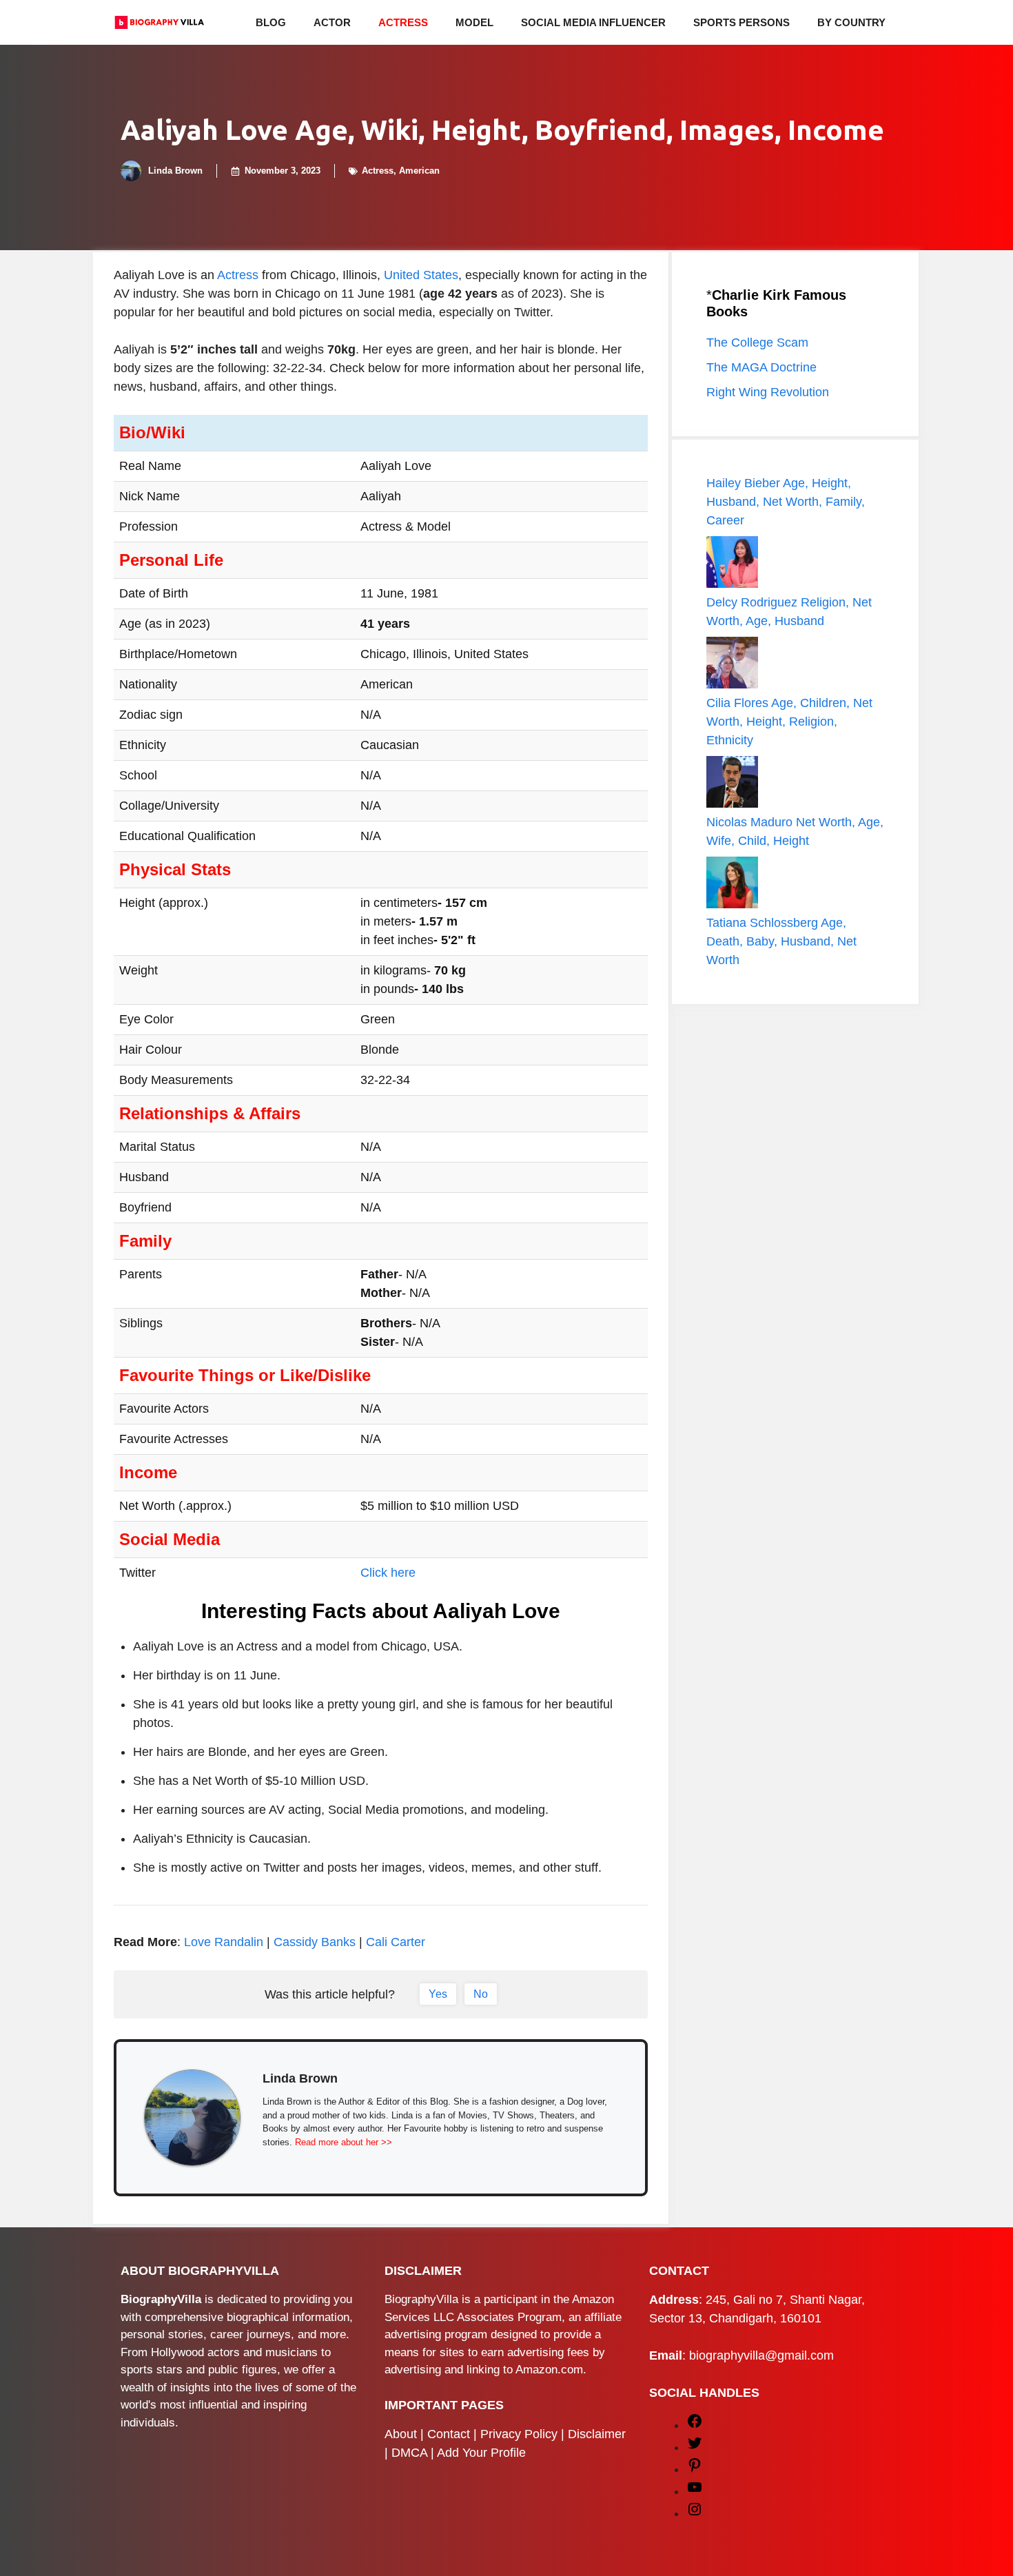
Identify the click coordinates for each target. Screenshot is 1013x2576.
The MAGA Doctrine (761, 367)
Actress (403, 22)
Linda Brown (175, 171)
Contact (449, 2434)
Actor (332, 22)
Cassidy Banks (315, 1942)
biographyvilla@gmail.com (761, 2355)
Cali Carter (396, 1942)
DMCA (409, 2453)
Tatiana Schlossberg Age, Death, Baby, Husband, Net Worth (781, 941)
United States (421, 275)
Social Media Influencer (593, 22)
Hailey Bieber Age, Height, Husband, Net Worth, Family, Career (786, 502)
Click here (388, 1573)
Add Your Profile (481, 2453)
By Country (851, 22)
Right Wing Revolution (768, 392)
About (401, 2434)
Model (474, 22)
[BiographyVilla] (159, 22)
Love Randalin (224, 1942)
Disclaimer (597, 2434)
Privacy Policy (519, 2434)
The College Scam (757, 343)
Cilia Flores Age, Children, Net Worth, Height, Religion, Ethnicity (789, 722)
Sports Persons (741, 22)
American (419, 171)
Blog (271, 22)
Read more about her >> (344, 2142)
